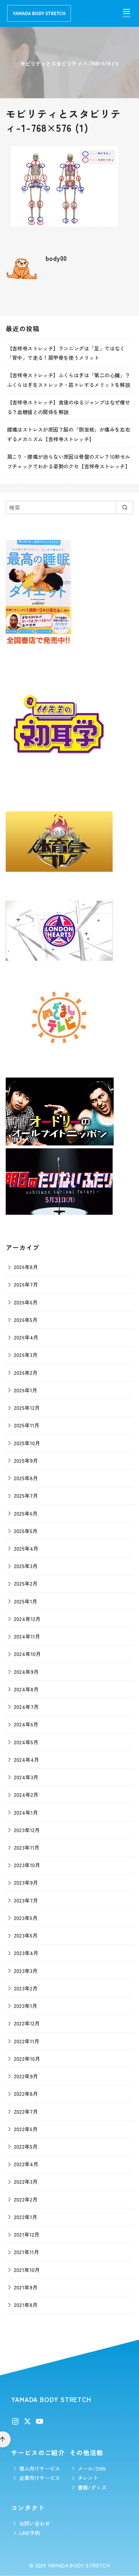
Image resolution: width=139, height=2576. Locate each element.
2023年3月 (26, 1971)
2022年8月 (26, 2093)
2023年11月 (27, 1847)
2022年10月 (27, 2058)
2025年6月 (26, 1513)
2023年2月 (26, 1988)
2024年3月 (26, 1777)
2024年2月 (26, 1794)
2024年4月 (27, 1759)
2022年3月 (26, 2181)
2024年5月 (26, 1742)
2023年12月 (27, 1830)
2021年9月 (26, 2287)
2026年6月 (26, 1302)
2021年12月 (27, 2234)
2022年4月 (26, 2164)
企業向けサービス (40, 2478)
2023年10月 (27, 1865)
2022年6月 (26, 2129)
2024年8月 (26, 1689)
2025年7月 (26, 1495)
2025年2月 (26, 1583)
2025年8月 (26, 1478)
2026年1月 (26, 1390)
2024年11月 (27, 1636)
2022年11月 (27, 2041)
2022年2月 (26, 2199)
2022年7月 (26, 2111)
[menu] (127, 13)
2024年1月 (26, 1812)
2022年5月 (26, 2146)
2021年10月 (27, 2270)
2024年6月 (26, 1724)
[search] (125, 507)
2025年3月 (26, 1566)
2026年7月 (26, 1284)
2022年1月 (26, 2217)
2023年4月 (26, 1953)
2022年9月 (26, 2076)
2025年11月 (27, 1425)
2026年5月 (26, 1320)
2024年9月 (26, 1672)
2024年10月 (27, 1654)
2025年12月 (27, 1408)
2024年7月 (26, 1707)
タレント (88, 2478)
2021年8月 (26, 2305)
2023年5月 (26, 1935)
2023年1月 (26, 2006)
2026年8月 (26, 1267)
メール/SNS (92, 2468)
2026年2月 (26, 1372)
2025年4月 (26, 1548)
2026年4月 (26, 1337)
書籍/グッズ (92, 2487)
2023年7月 (26, 1900)
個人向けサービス (40, 2468)
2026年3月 (26, 1355)
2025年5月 (26, 1531)
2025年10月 (27, 1443)
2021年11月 (27, 2252)
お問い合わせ (35, 2523)
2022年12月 (27, 2023)
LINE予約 (30, 2533)
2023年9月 (26, 1882)
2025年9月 (26, 1460)
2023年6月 (26, 1918)
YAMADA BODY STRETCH (79, 2565)
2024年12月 (27, 1619)
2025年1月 (26, 1601)
